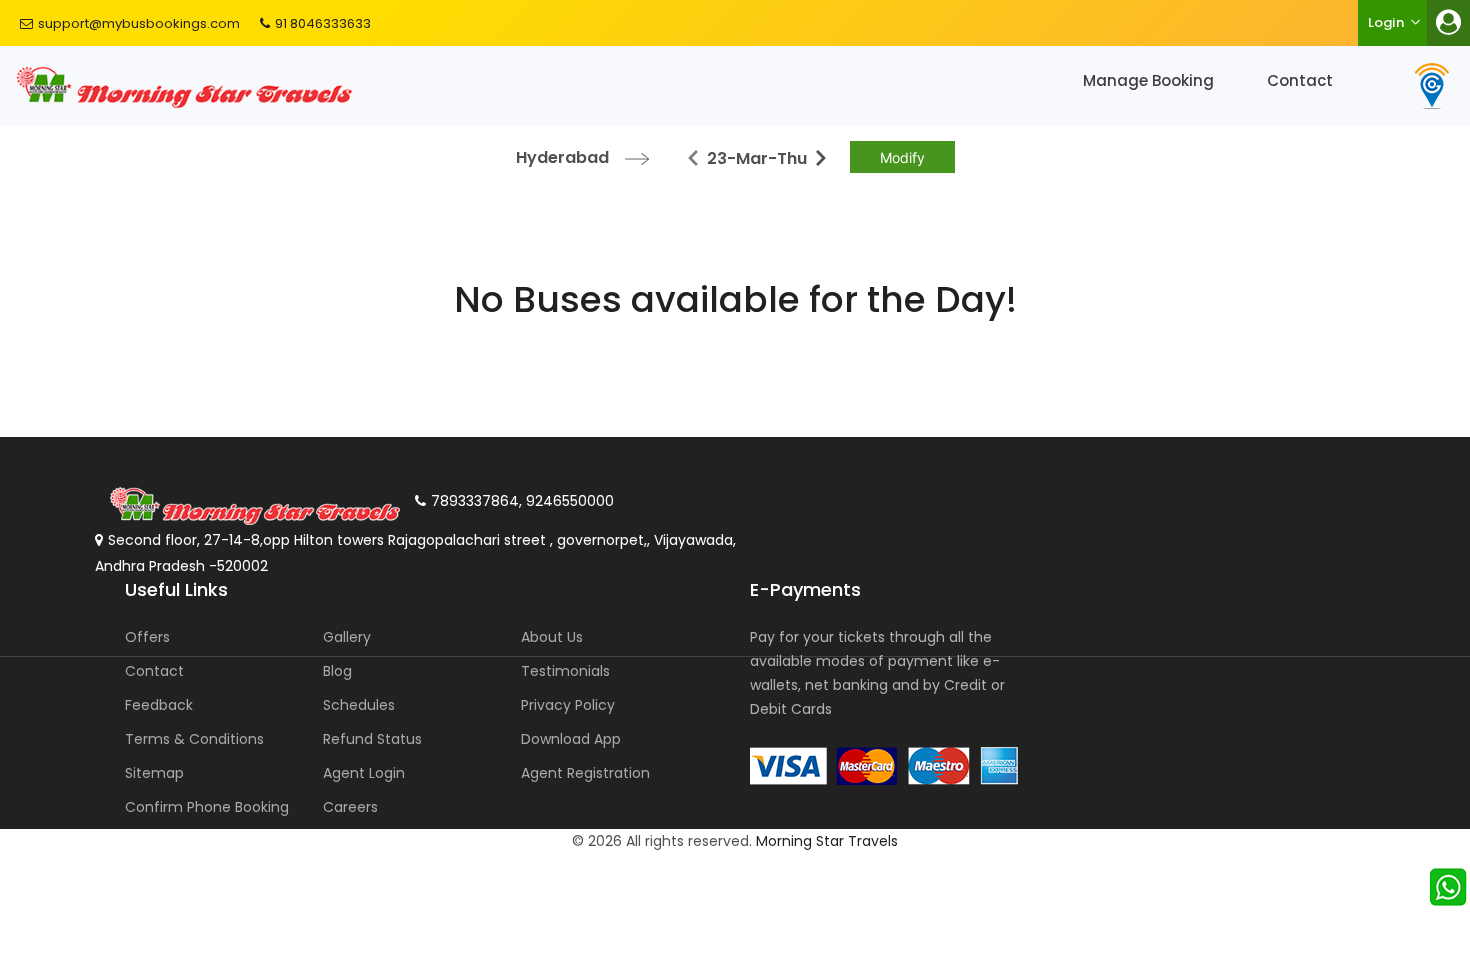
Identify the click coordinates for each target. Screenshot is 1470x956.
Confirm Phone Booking (207, 807)
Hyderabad (562, 157)
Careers (350, 807)
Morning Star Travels (827, 841)
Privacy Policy (568, 705)
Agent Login (364, 773)
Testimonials (565, 671)
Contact (1300, 80)
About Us (552, 637)
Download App (571, 739)
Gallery (347, 637)
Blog (337, 671)
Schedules (359, 705)
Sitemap (154, 773)
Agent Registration (585, 773)
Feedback (159, 705)
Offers (147, 637)
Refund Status (372, 739)
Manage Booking (1148, 80)
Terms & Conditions (194, 739)
